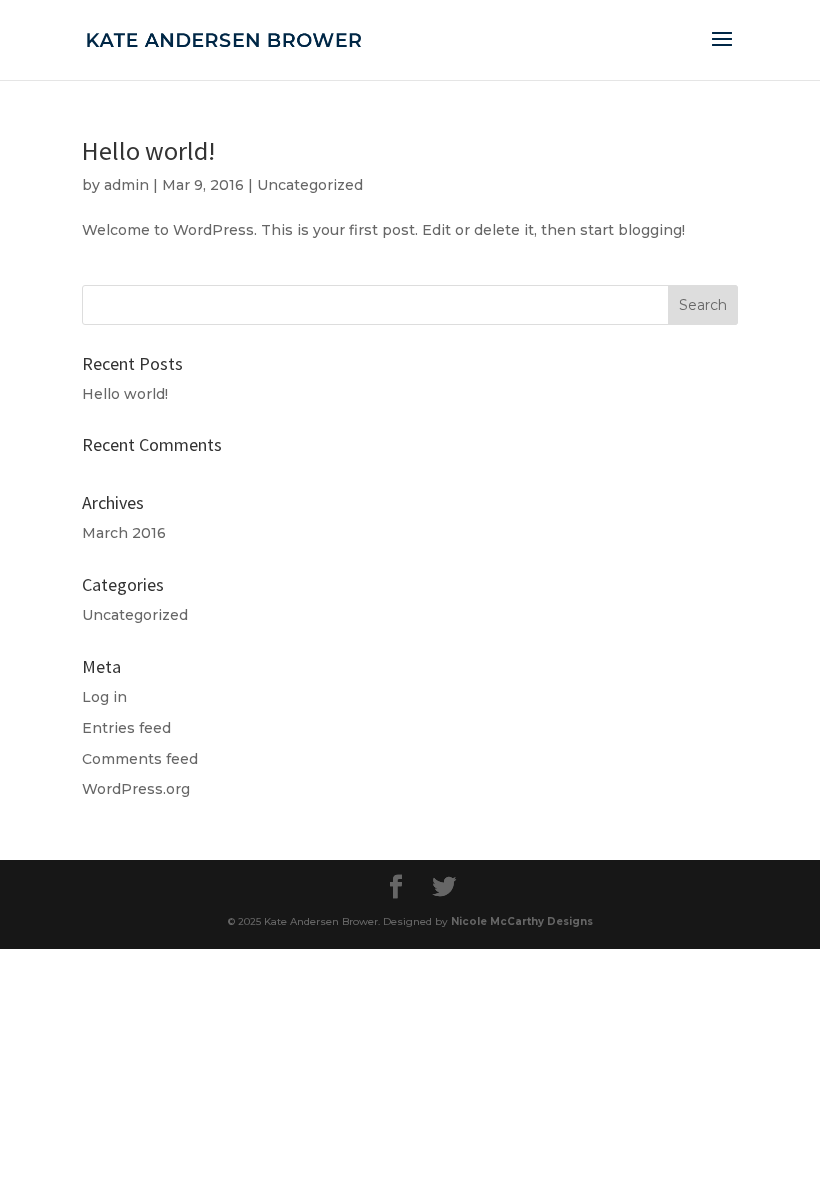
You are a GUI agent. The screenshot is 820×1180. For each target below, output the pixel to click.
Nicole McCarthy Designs (522, 921)
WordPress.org (136, 789)
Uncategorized (310, 185)
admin (126, 185)
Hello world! (148, 150)
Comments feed (140, 759)
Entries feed (126, 728)
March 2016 (124, 533)
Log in (104, 697)
